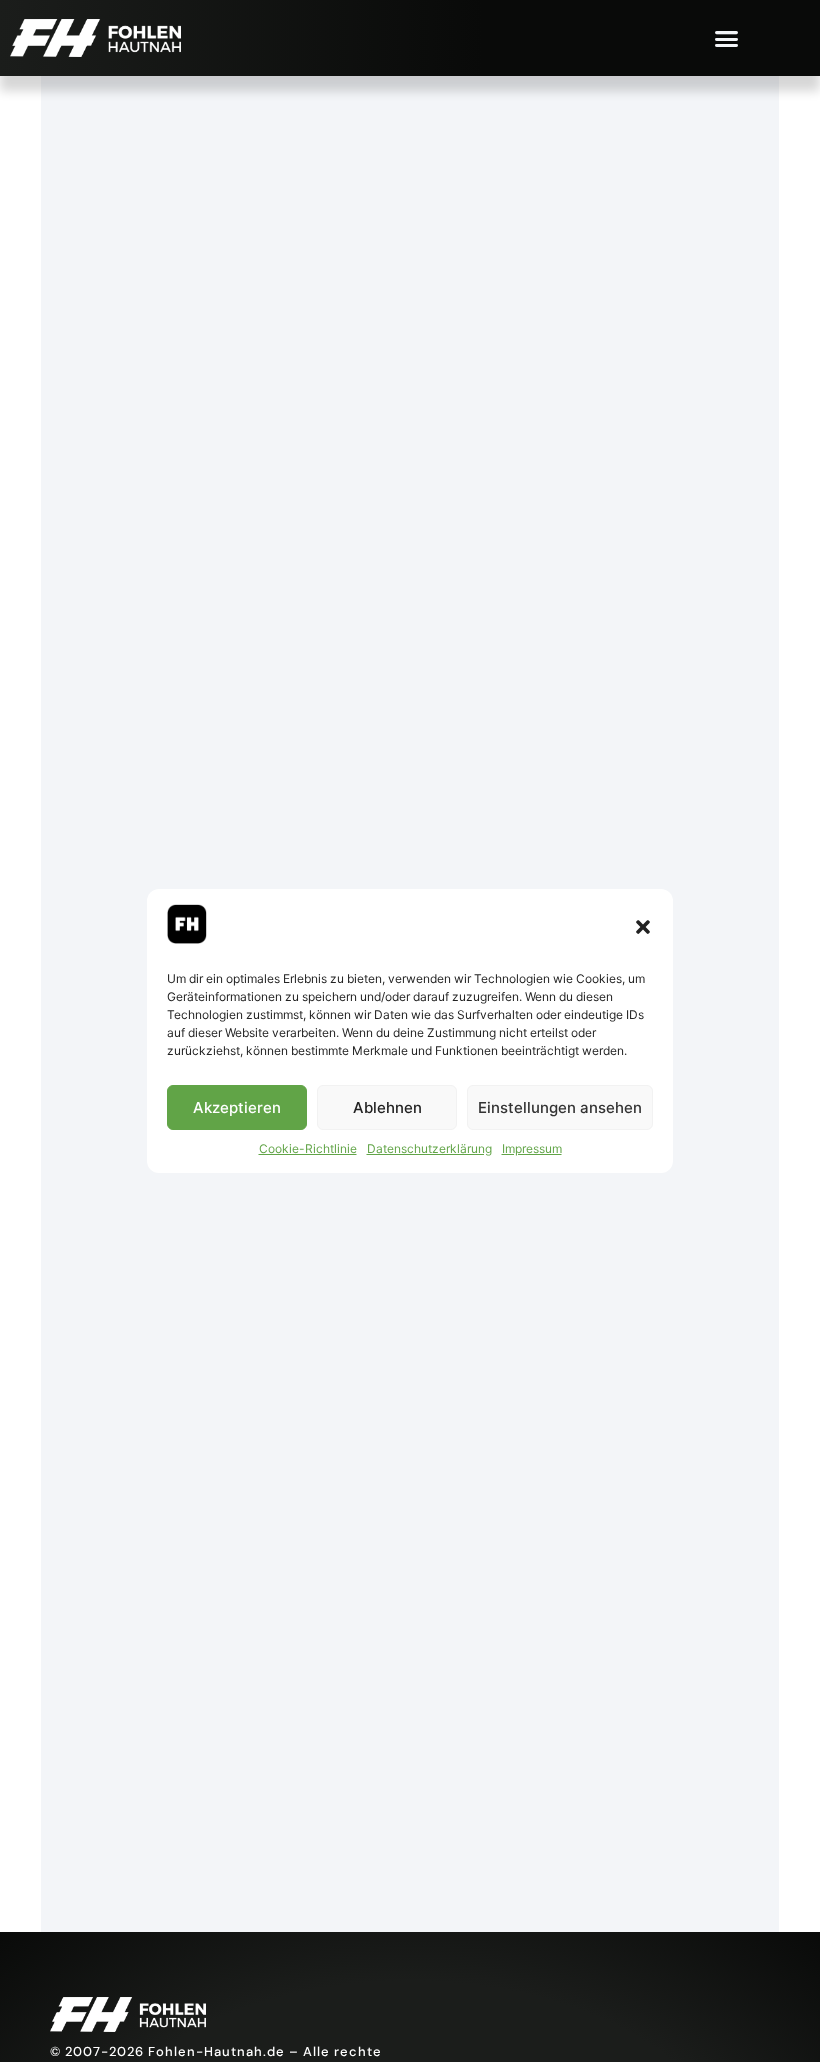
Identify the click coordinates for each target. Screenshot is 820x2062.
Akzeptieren (237, 1107)
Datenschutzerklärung (429, 1148)
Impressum (532, 1148)
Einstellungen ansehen (560, 1107)
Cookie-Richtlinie (308, 1148)
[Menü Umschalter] (726, 38)
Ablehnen (387, 1107)
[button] (643, 927)
